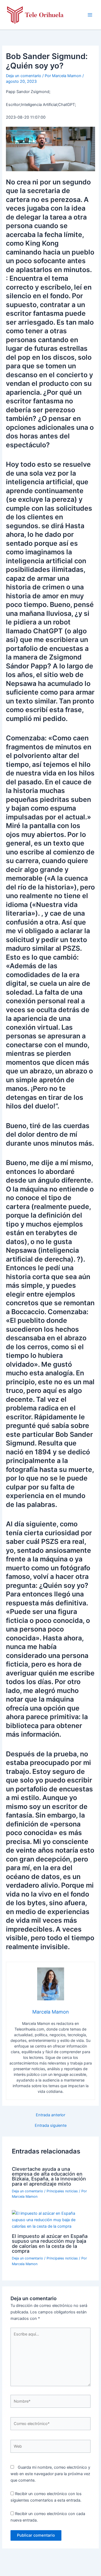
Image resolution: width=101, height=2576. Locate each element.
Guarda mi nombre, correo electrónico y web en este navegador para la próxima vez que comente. (50, 2474)
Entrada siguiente (51, 2126)
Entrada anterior (50, 2115)
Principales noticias (62, 2191)
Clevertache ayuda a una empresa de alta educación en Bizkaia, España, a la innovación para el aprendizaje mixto (49, 2176)
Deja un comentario (24, 76)
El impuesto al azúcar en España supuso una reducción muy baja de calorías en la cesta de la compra (50, 2243)
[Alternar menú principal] (90, 15)
